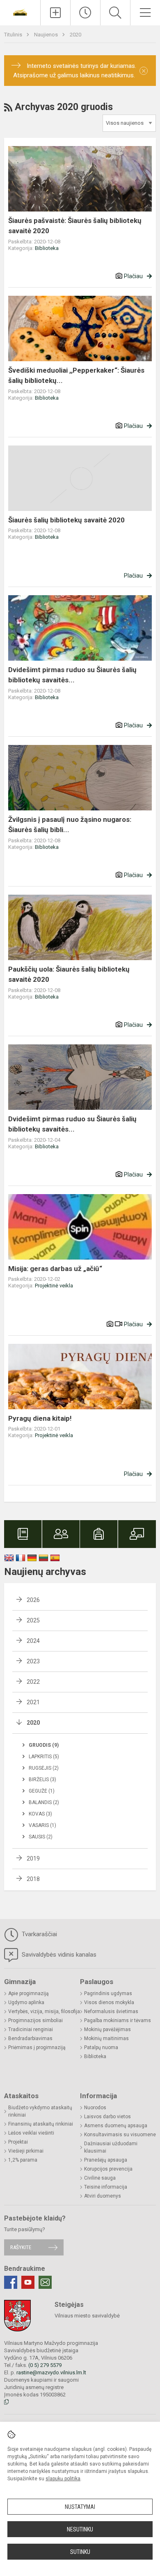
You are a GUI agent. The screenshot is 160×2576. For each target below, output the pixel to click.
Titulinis (14, 35)
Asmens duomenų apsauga (116, 2126)
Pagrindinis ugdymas (108, 1993)
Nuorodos (95, 2108)
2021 (33, 1702)
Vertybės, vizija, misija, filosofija (44, 2011)
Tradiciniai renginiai (31, 2029)
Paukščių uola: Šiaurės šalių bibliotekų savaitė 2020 (69, 974)
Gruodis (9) (44, 1745)
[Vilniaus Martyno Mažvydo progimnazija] (20, 12)
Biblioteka (47, 248)
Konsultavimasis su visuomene (120, 2135)
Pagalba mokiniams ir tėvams (118, 2020)
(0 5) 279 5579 (45, 2365)
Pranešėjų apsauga (106, 2160)
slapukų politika (63, 2479)
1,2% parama (23, 2160)
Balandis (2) (44, 1802)
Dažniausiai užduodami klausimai (111, 2147)
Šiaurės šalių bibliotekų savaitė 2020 (66, 520)
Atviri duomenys (103, 2196)
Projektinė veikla (54, 1286)
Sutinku (80, 2552)
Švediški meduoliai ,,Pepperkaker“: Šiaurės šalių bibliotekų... (76, 376)
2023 (33, 1661)
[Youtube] (28, 2282)
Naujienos (47, 35)
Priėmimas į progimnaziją (37, 2047)
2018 (33, 1879)
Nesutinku (80, 2529)
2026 (33, 1600)
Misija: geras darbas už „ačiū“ (55, 1269)
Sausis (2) (41, 1837)
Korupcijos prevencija (108, 2169)
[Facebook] (11, 2282)
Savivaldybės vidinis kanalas (58, 1955)
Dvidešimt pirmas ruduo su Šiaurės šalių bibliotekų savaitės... (72, 675)
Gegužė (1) (42, 1791)
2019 (33, 1858)
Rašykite (21, 2247)
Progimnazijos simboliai (35, 2020)
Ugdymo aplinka (26, 2002)
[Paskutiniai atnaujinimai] (85, 13)
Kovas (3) (40, 1814)
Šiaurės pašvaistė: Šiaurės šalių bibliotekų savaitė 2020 (75, 226)
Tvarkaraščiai (39, 1934)
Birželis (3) (42, 1780)
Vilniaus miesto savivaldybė (87, 2316)
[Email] (45, 2282)
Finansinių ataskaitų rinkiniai (41, 2124)
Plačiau (133, 276)
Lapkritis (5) (44, 1757)
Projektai (18, 2142)
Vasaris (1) (42, 1825)
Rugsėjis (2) (44, 1768)
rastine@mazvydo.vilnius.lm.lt (51, 2372)
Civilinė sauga (100, 2178)
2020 (75, 35)
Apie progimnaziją (29, 1993)
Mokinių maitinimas (106, 2038)
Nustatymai (80, 2507)
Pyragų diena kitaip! (40, 1418)
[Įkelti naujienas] (55, 13)
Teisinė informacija (106, 2187)
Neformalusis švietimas (111, 2011)
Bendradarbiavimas (30, 2038)
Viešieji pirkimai (26, 2151)
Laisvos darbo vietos (107, 2117)
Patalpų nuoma (101, 2047)
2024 (33, 1641)
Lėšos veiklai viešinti (31, 2133)
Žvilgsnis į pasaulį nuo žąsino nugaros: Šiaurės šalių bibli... (70, 825)
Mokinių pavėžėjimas (107, 2029)
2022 (33, 1682)
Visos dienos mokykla (109, 2002)
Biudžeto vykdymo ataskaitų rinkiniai (40, 2111)
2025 (33, 1620)
